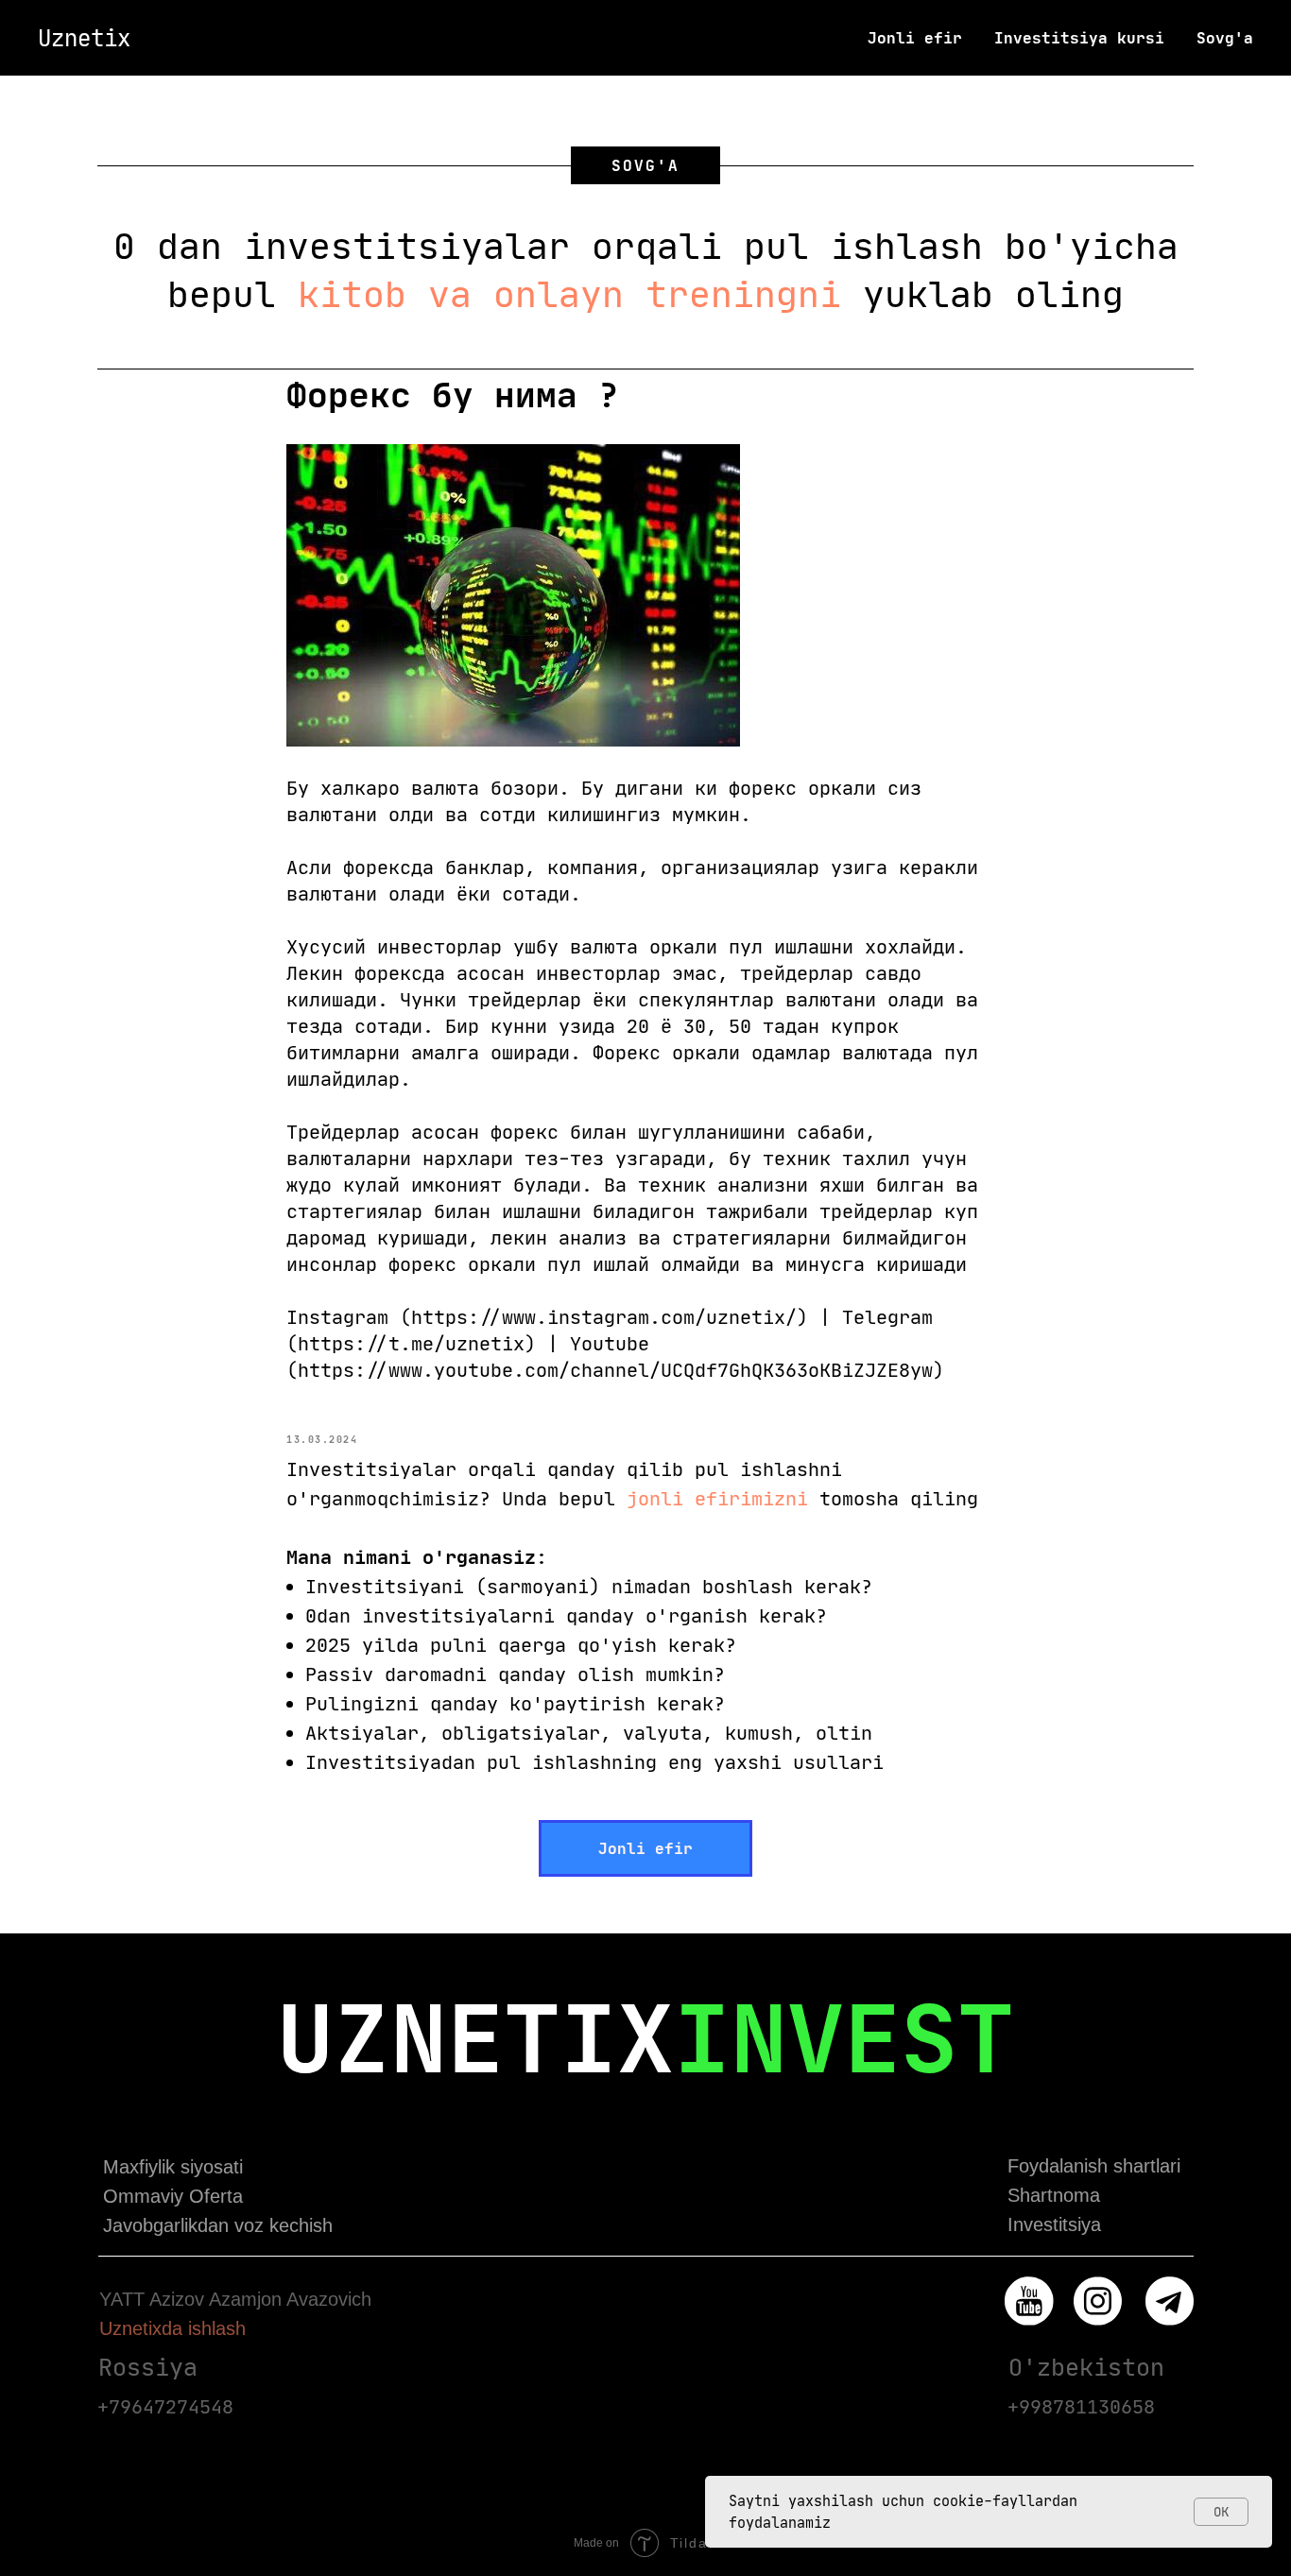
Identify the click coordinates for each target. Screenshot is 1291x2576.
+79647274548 (165, 2406)
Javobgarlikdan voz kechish (218, 2225)
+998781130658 (1081, 2406)
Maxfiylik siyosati (173, 2167)
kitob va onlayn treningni (569, 294)
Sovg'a (1225, 38)
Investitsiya (1054, 2224)
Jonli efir (915, 38)
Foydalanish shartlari (1094, 2166)
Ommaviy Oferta (173, 2196)
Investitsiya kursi (1079, 38)
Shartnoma (1054, 2195)
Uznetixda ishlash (172, 2328)
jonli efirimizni (717, 1498)
